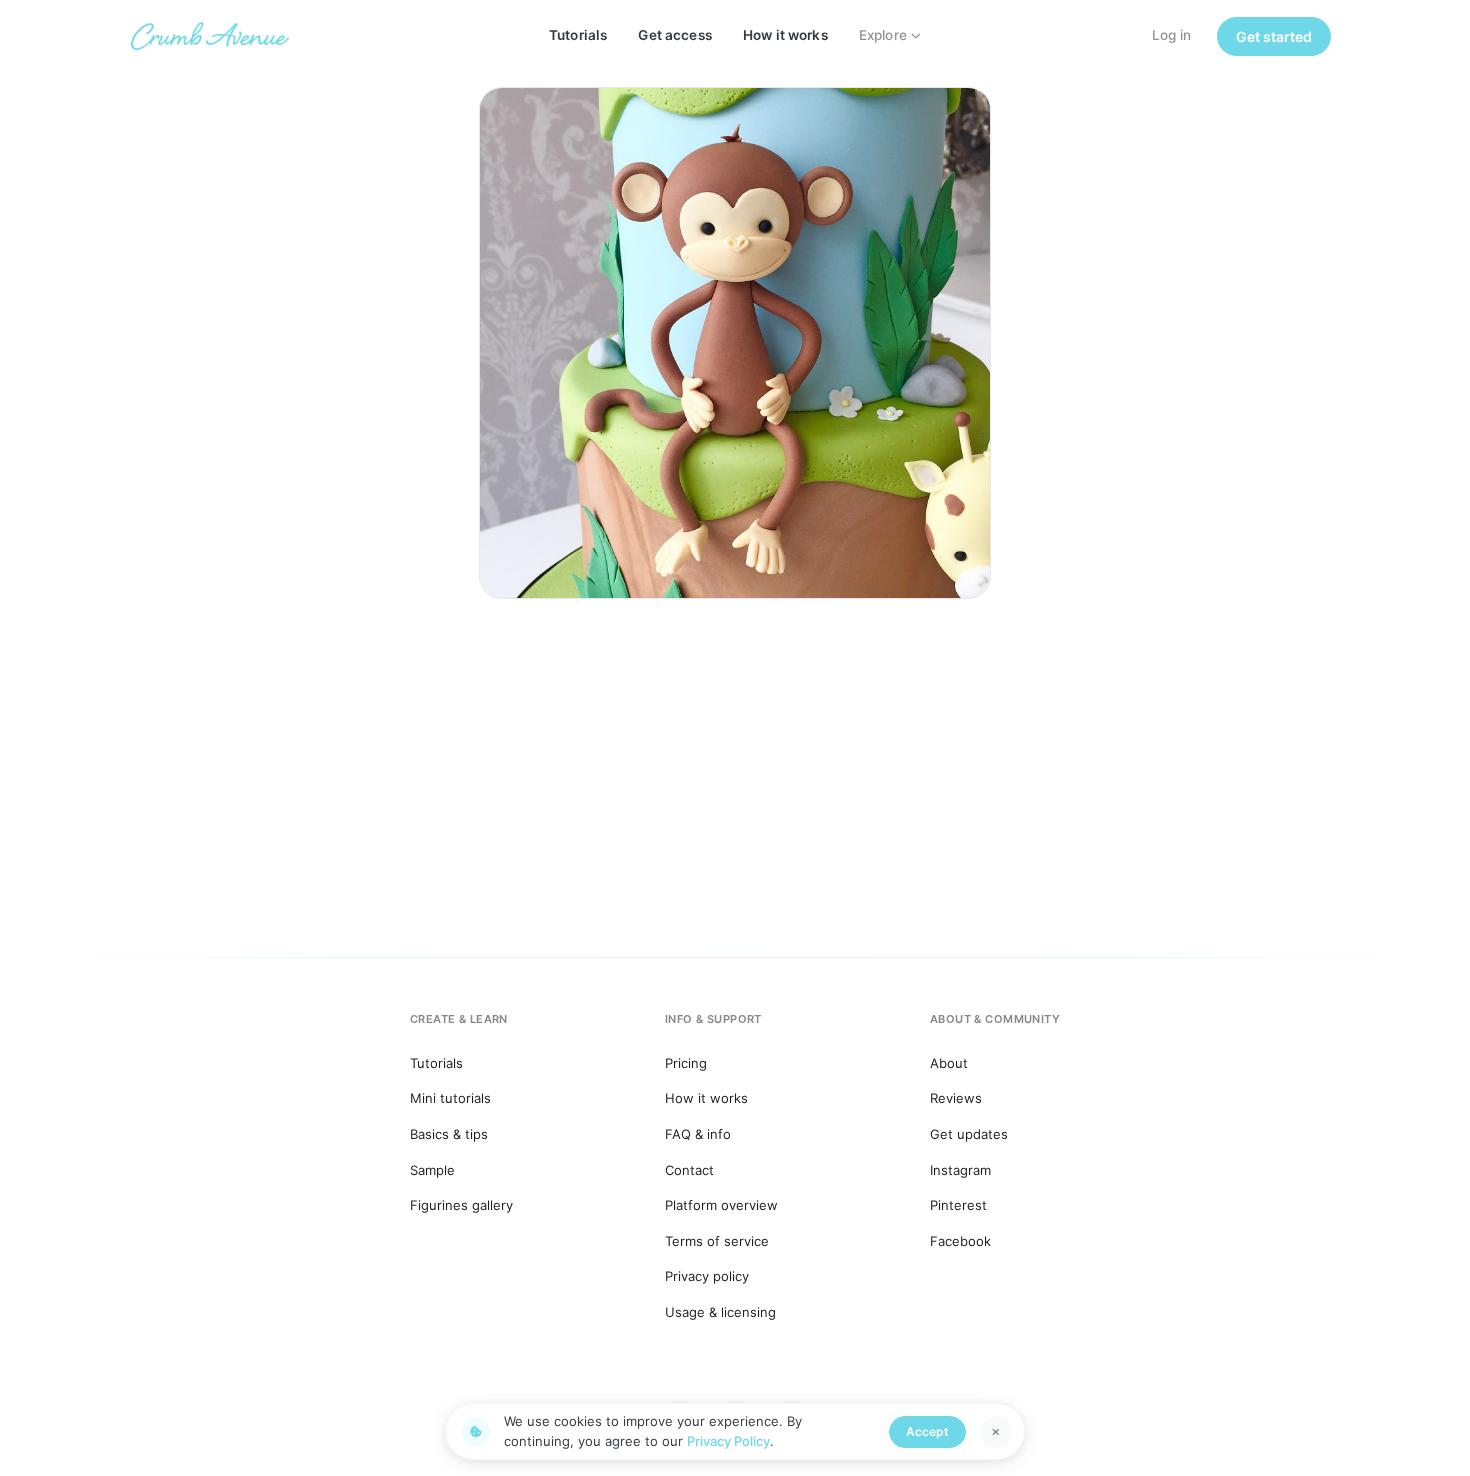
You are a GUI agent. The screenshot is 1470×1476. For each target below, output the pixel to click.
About (949, 1063)
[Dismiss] (996, 1432)
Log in (1172, 35)
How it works (785, 35)
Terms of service (717, 1241)
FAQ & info (698, 1134)
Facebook (960, 1241)
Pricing (686, 1063)
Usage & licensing (720, 1312)
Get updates (969, 1134)
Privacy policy (707, 1276)
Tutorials (578, 35)
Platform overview (721, 1205)
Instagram (960, 1170)
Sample (432, 1170)
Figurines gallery (461, 1205)
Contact (689, 1170)
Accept (927, 1431)
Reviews (956, 1098)
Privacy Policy (728, 1441)
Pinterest (958, 1205)
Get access (674, 35)
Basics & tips (449, 1134)
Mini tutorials (450, 1098)
